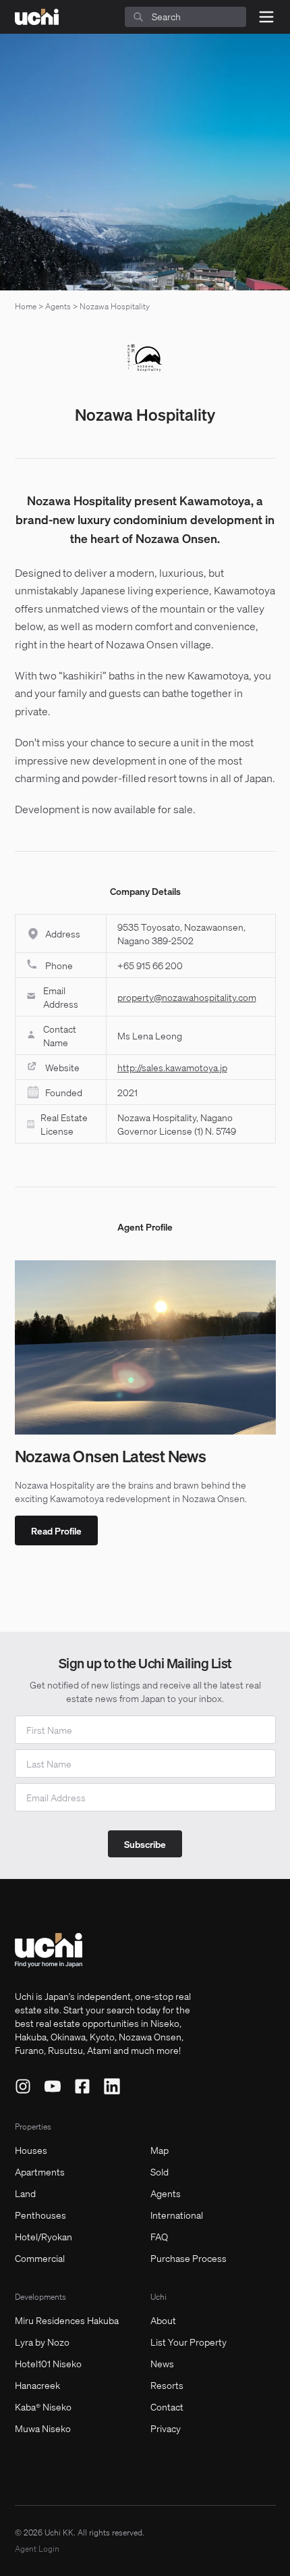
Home (26, 306)
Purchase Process (188, 2258)
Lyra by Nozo (42, 2342)
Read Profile (56, 1530)
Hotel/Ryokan (43, 2236)
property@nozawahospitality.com (187, 997)
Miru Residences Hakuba (67, 2320)
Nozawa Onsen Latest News (111, 1456)
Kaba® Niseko (43, 2406)
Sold (159, 2171)
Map (159, 2150)
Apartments (40, 2171)
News (162, 2363)
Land (25, 2193)
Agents (58, 306)
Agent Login (37, 2549)
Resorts (167, 2385)
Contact (167, 2406)
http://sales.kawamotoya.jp (172, 1067)
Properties (33, 2127)
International (177, 2215)
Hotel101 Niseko (48, 2363)
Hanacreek (37, 2385)
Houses (31, 2150)
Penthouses (40, 2215)
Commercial (40, 2258)
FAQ (159, 2236)
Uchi (158, 2297)
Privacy (166, 2428)
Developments (40, 2297)
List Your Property (188, 2342)
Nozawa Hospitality (115, 306)
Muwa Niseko (43, 2428)
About (163, 2320)
